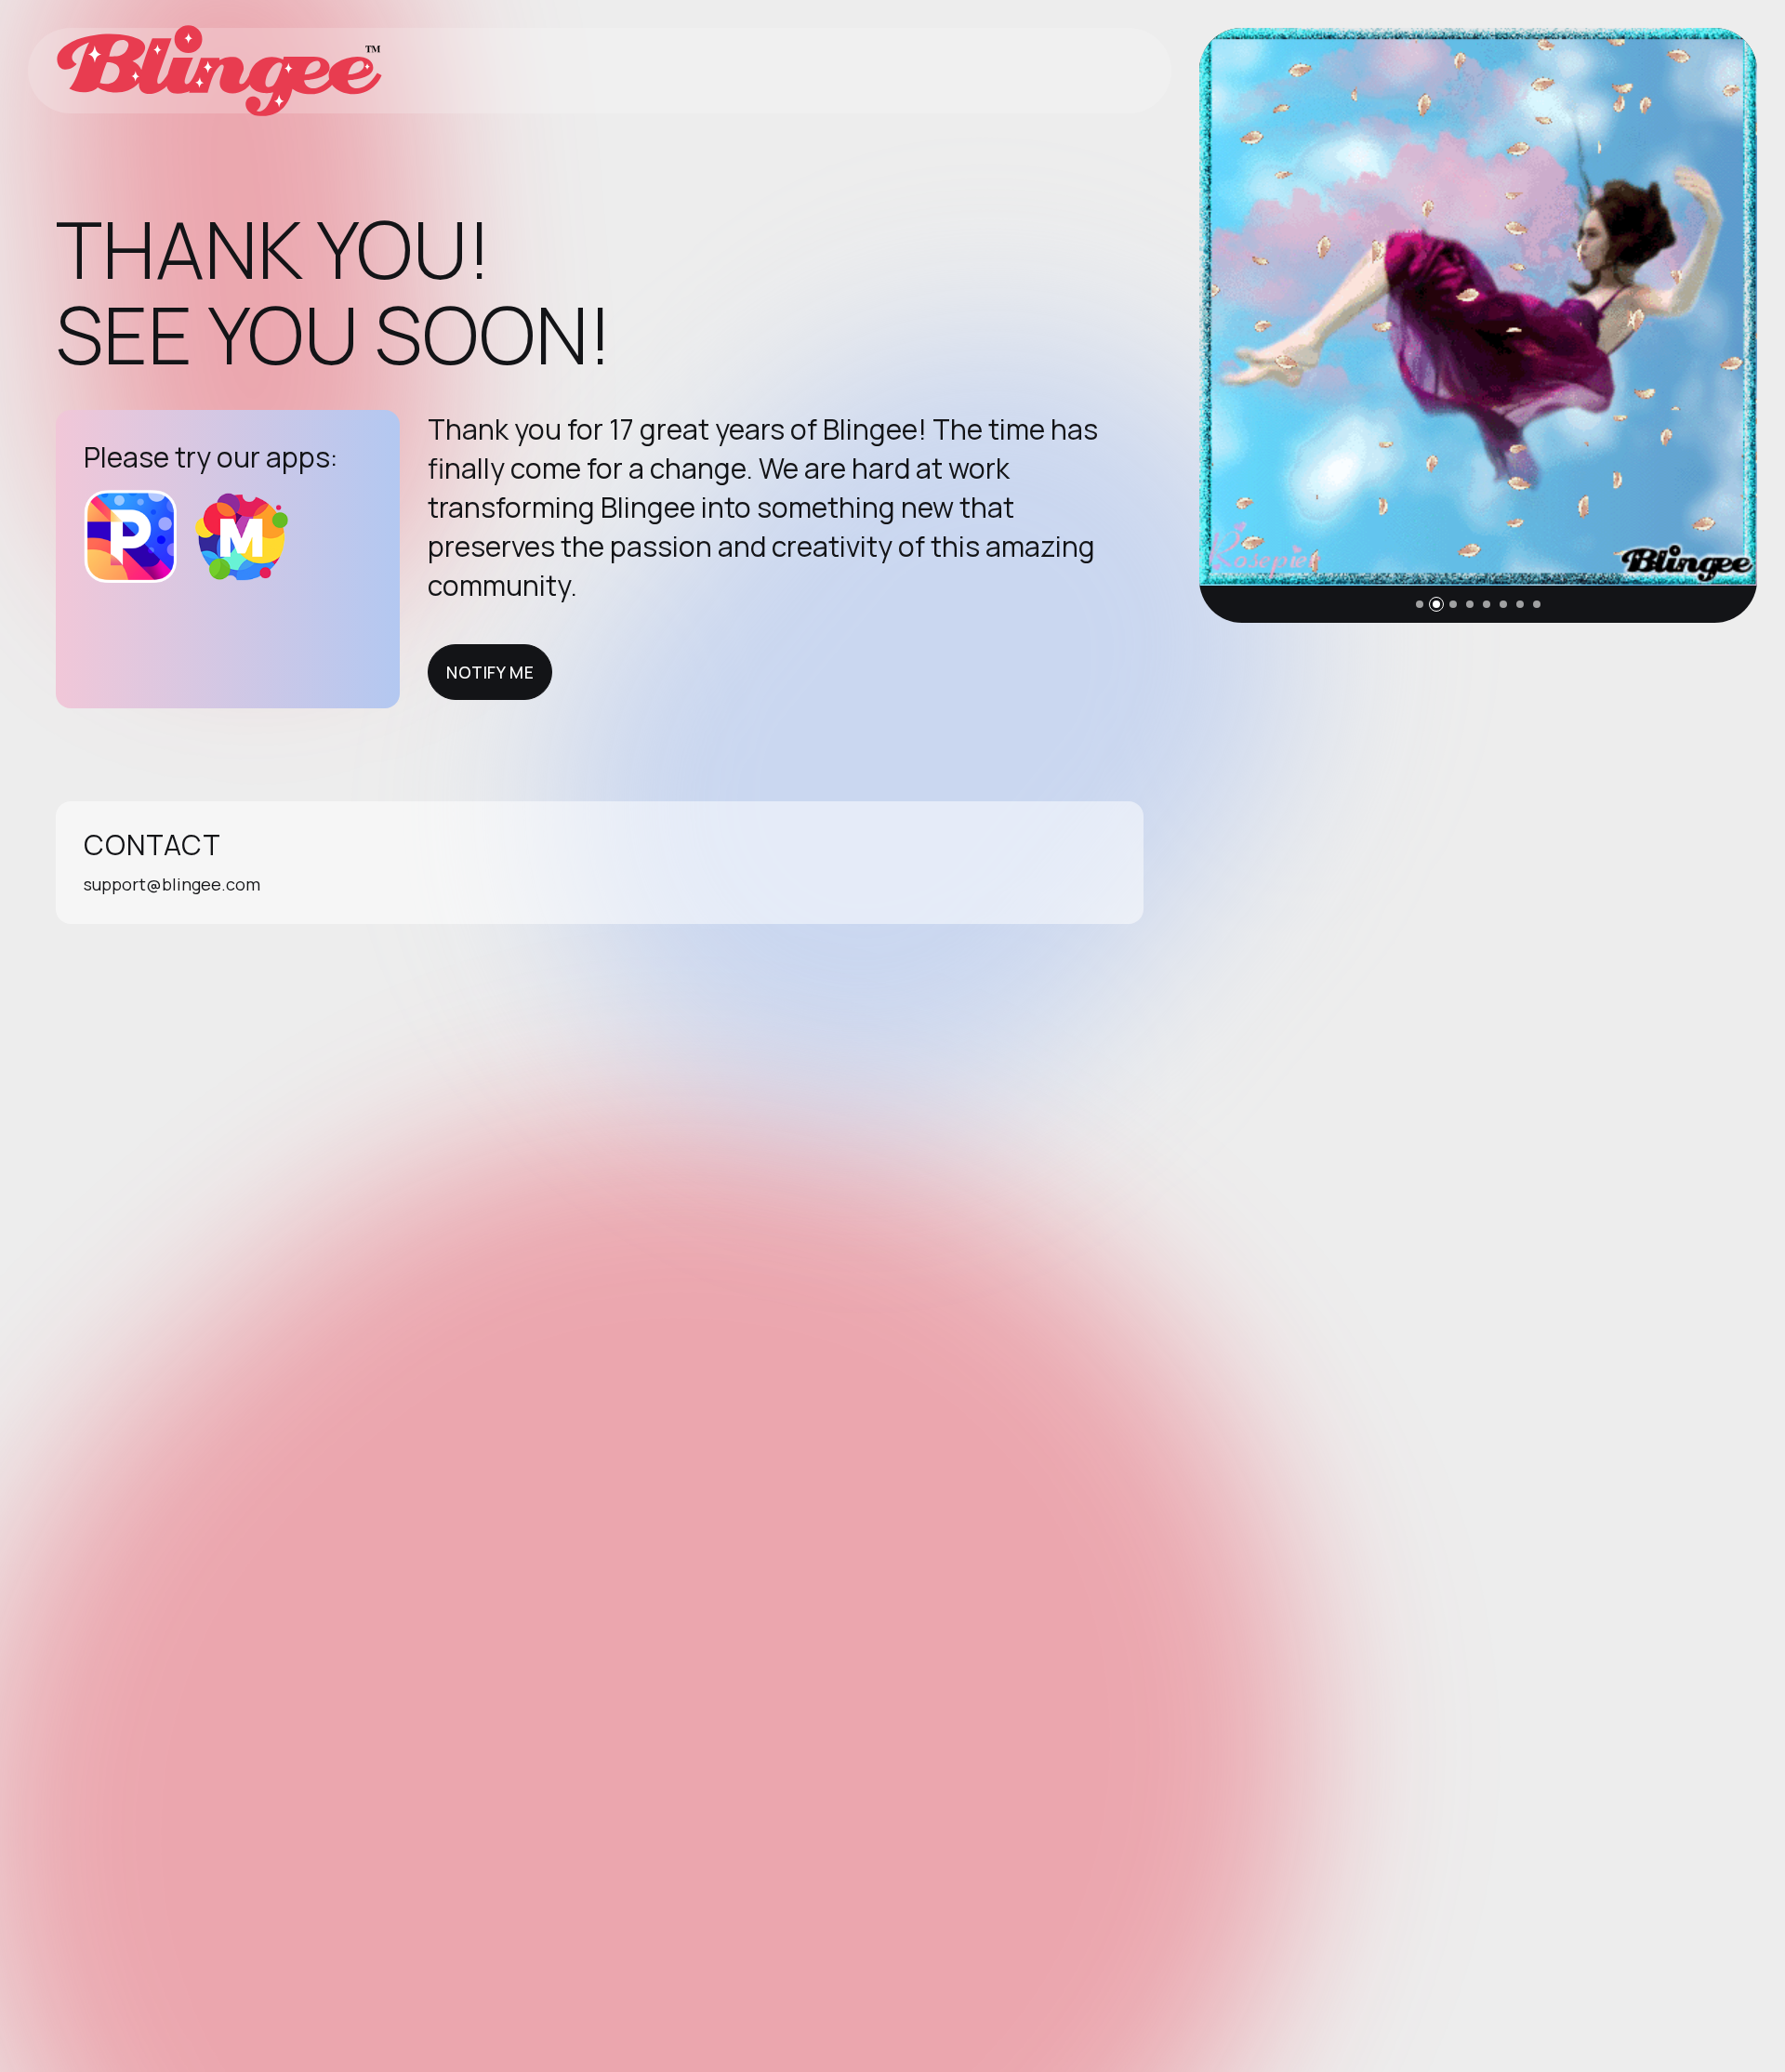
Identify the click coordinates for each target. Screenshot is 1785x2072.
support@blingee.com (172, 884)
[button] (1420, 604)
